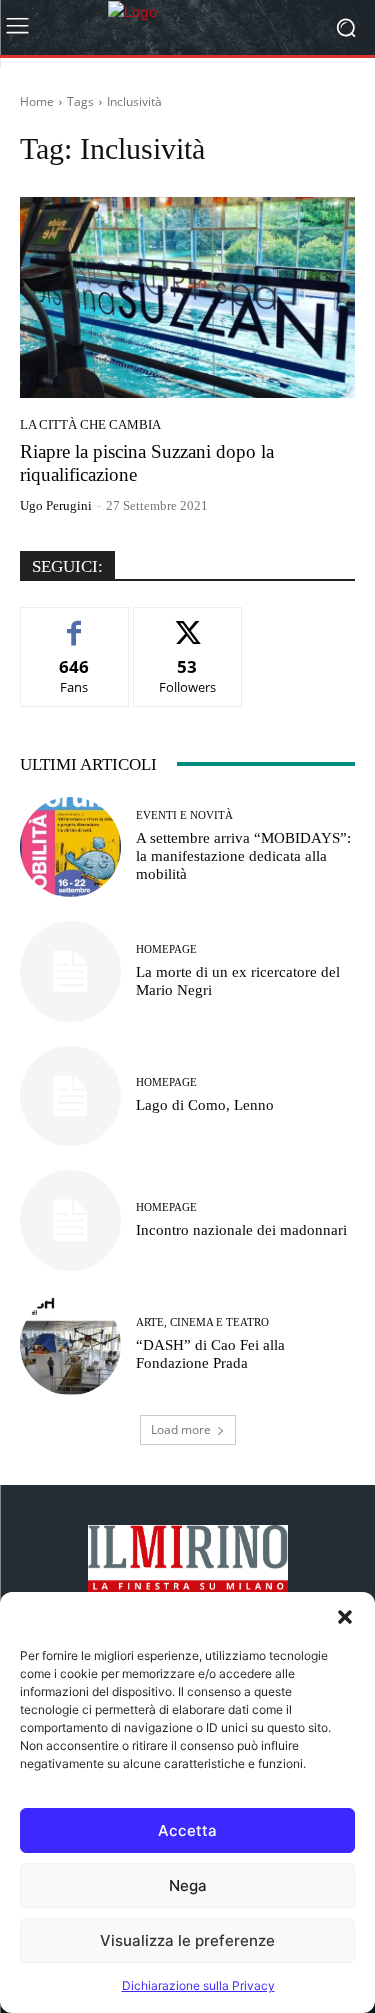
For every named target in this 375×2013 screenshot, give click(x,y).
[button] (345, 1617)
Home (37, 101)
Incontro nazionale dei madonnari (241, 1230)
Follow (187, 622)
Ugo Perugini (56, 505)
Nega (188, 1885)
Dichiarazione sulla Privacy (198, 1985)
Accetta (187, 1830)
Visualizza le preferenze (187, 1940)
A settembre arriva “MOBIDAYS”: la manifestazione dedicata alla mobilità (243, 856)
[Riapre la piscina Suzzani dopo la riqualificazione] (187, 297)
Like (74, 622)
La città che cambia (90, 424)
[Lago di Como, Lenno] (70, 1096)
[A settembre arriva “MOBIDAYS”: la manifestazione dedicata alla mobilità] (70, 847)
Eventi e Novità (184, 815)
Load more (181, 1429)
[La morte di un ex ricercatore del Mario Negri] (70, 971)
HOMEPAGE (166, 949)
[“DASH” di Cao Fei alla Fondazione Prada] (70, 1345)
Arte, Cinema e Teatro (202, 1322)
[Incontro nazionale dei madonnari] (70, 1220)
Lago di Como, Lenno (205, 1105)
